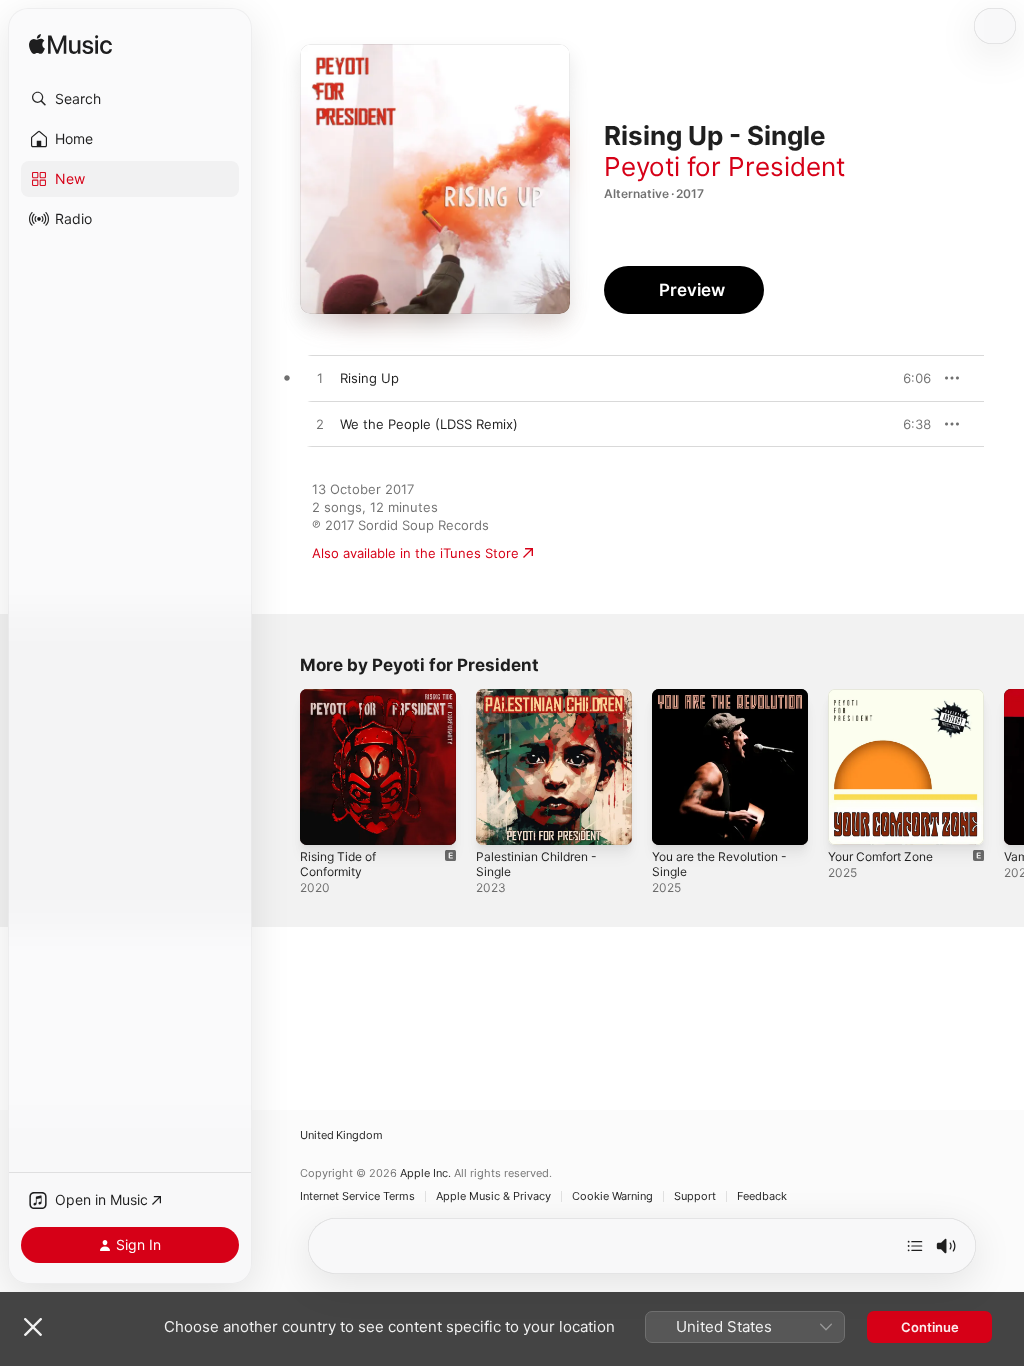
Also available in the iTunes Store (415, 553)
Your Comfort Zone (880, 856)
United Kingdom (341, 1135)
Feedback (762, 1196)
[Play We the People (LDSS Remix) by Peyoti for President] (320, 425)
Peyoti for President (724, 166)
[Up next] (915, 1246)
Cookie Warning (612, 1196)
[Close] (33, 1327)
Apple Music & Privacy (493, 1196)
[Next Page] (1004, 767)
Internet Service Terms (357, 1196)
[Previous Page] (280, 767)
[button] (130, 99)
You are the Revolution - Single (719, 864)
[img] (70, 45)
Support (695, 1196)
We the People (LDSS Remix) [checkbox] (429, 424)
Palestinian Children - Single (536, 864)
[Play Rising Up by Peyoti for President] (320, 379)
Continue (930, 1327)
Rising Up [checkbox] (369, 378)
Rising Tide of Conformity (338, 864)
